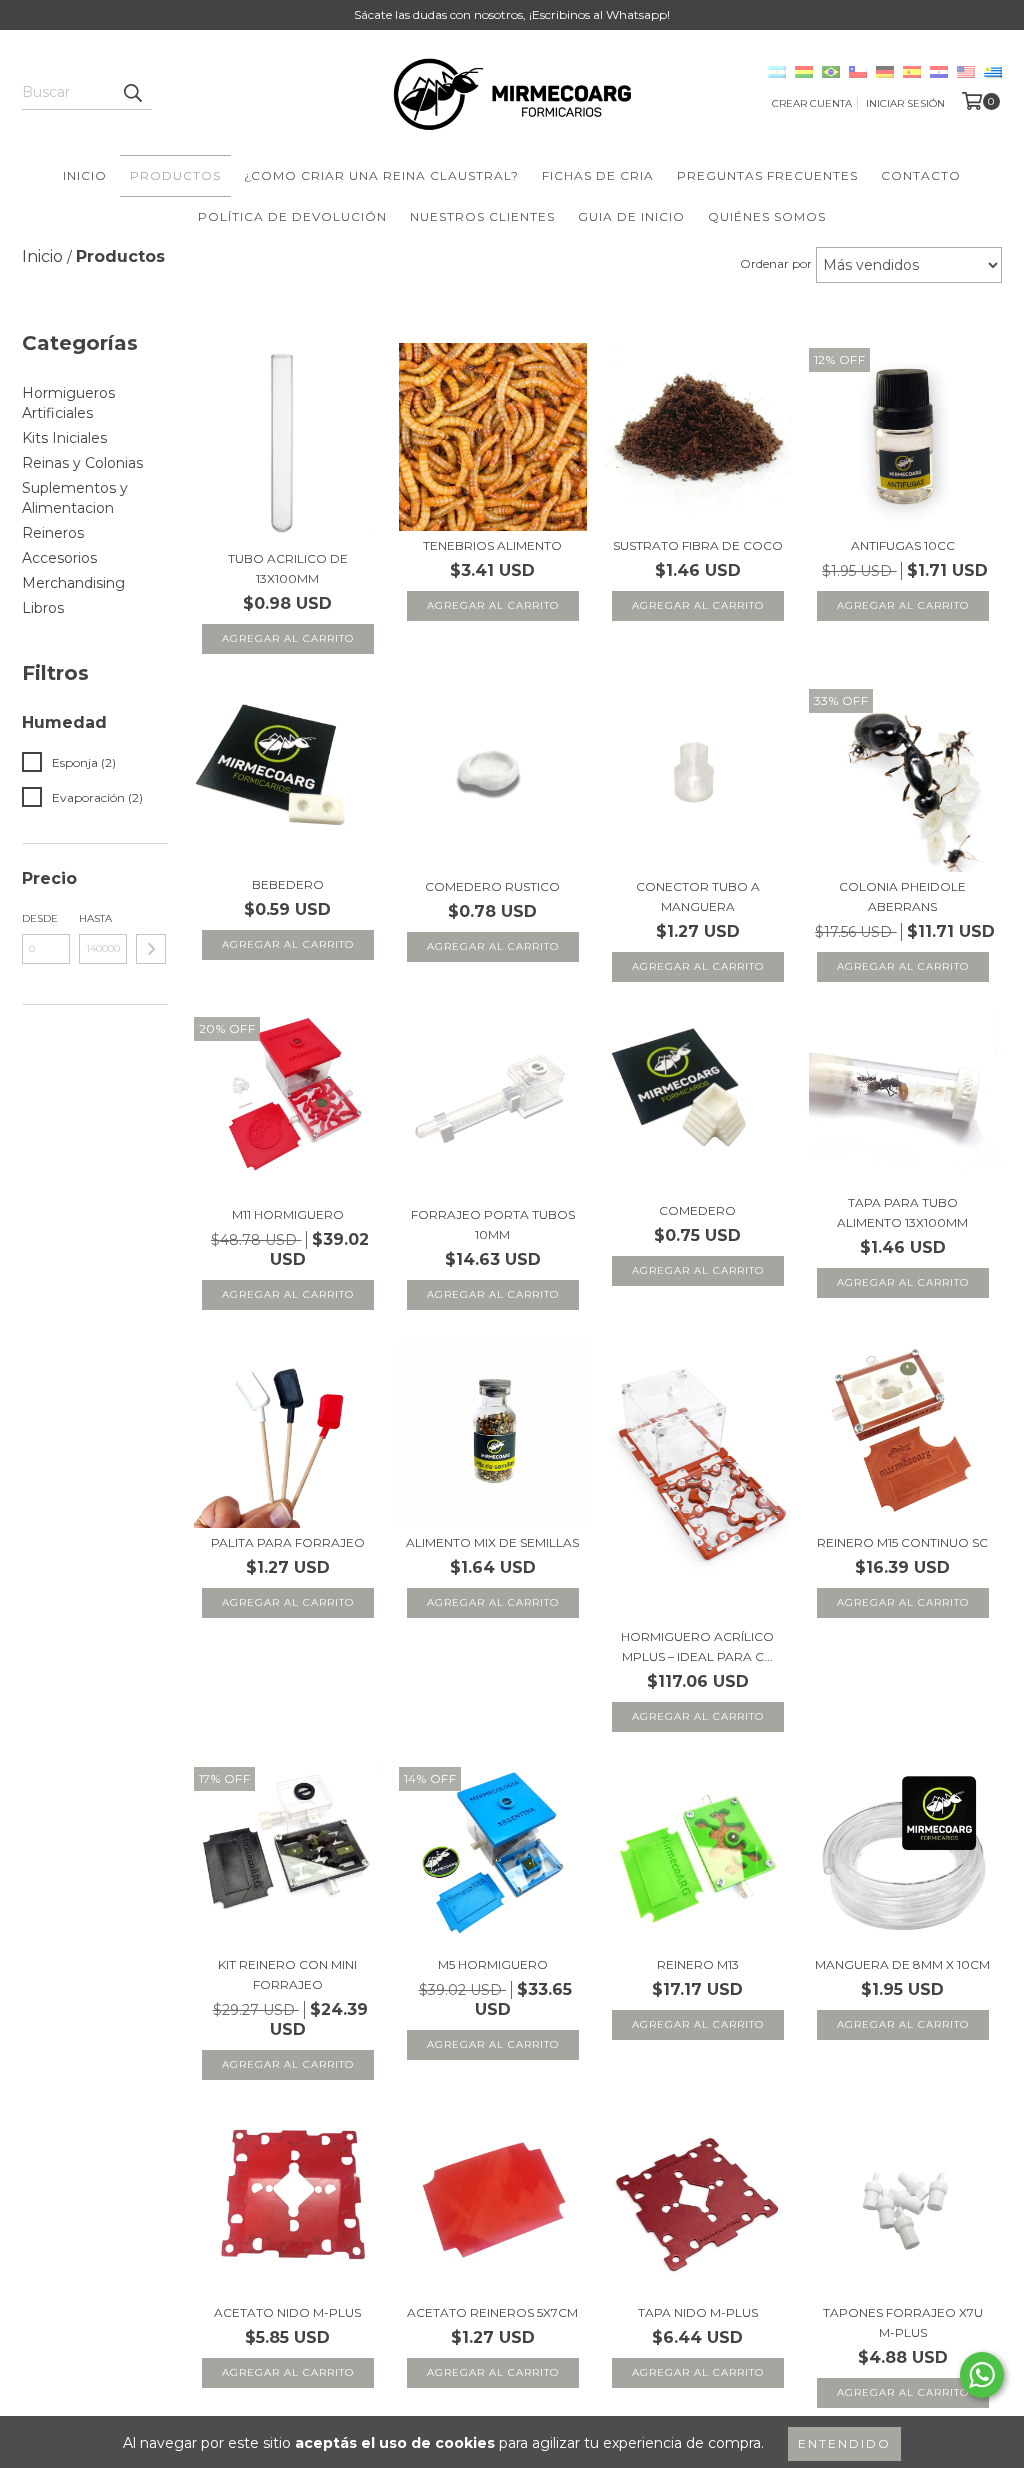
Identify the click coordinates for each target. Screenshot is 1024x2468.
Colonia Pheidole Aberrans (902, 896)
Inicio (85, 175)
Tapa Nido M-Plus (698, 2312)
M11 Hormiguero (288, 1214)
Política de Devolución (292, 216)
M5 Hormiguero (493, 1964)
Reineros (53, 533)
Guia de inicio (631, 216)
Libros (43, 608)
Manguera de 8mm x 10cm (902, 1964)
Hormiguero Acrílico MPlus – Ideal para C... (697, 1646)
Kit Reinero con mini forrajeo (287, 1974)
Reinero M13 (698, 1964)
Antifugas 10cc (903, 545)
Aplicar (151, 949)
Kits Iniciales (64, 438)
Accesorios (59, 558)
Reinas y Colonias (82, 463)
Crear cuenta (812, 103)
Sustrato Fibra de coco (698, 545)
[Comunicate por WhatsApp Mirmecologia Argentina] (982, 2375)
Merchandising (73, 583)
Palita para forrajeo (288, 1542)
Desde (40, 918)
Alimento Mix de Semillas (492, 1542)
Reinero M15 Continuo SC (902, 1542)
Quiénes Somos (767, 216)
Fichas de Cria (598, 175)
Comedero (697, 1210)
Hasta (95, 918)
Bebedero (288, 884)
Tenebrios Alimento (492, 545)
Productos (175, 175)
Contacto (921, 175)
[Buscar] (132, 92)
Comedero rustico (492, 886)
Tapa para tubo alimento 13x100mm (902, 1212)
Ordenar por (776, 263)
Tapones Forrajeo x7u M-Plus (903, 2322)
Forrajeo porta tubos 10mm (493, 1224)
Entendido (844, 2443)
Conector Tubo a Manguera (698, 896)
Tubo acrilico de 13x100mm (288, 568)
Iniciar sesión (905, 103)
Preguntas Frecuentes (767, 175)
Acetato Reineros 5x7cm (492, 2312)
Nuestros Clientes (482, 216)
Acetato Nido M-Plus (287, 2312)
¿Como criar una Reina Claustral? (381, 175)
